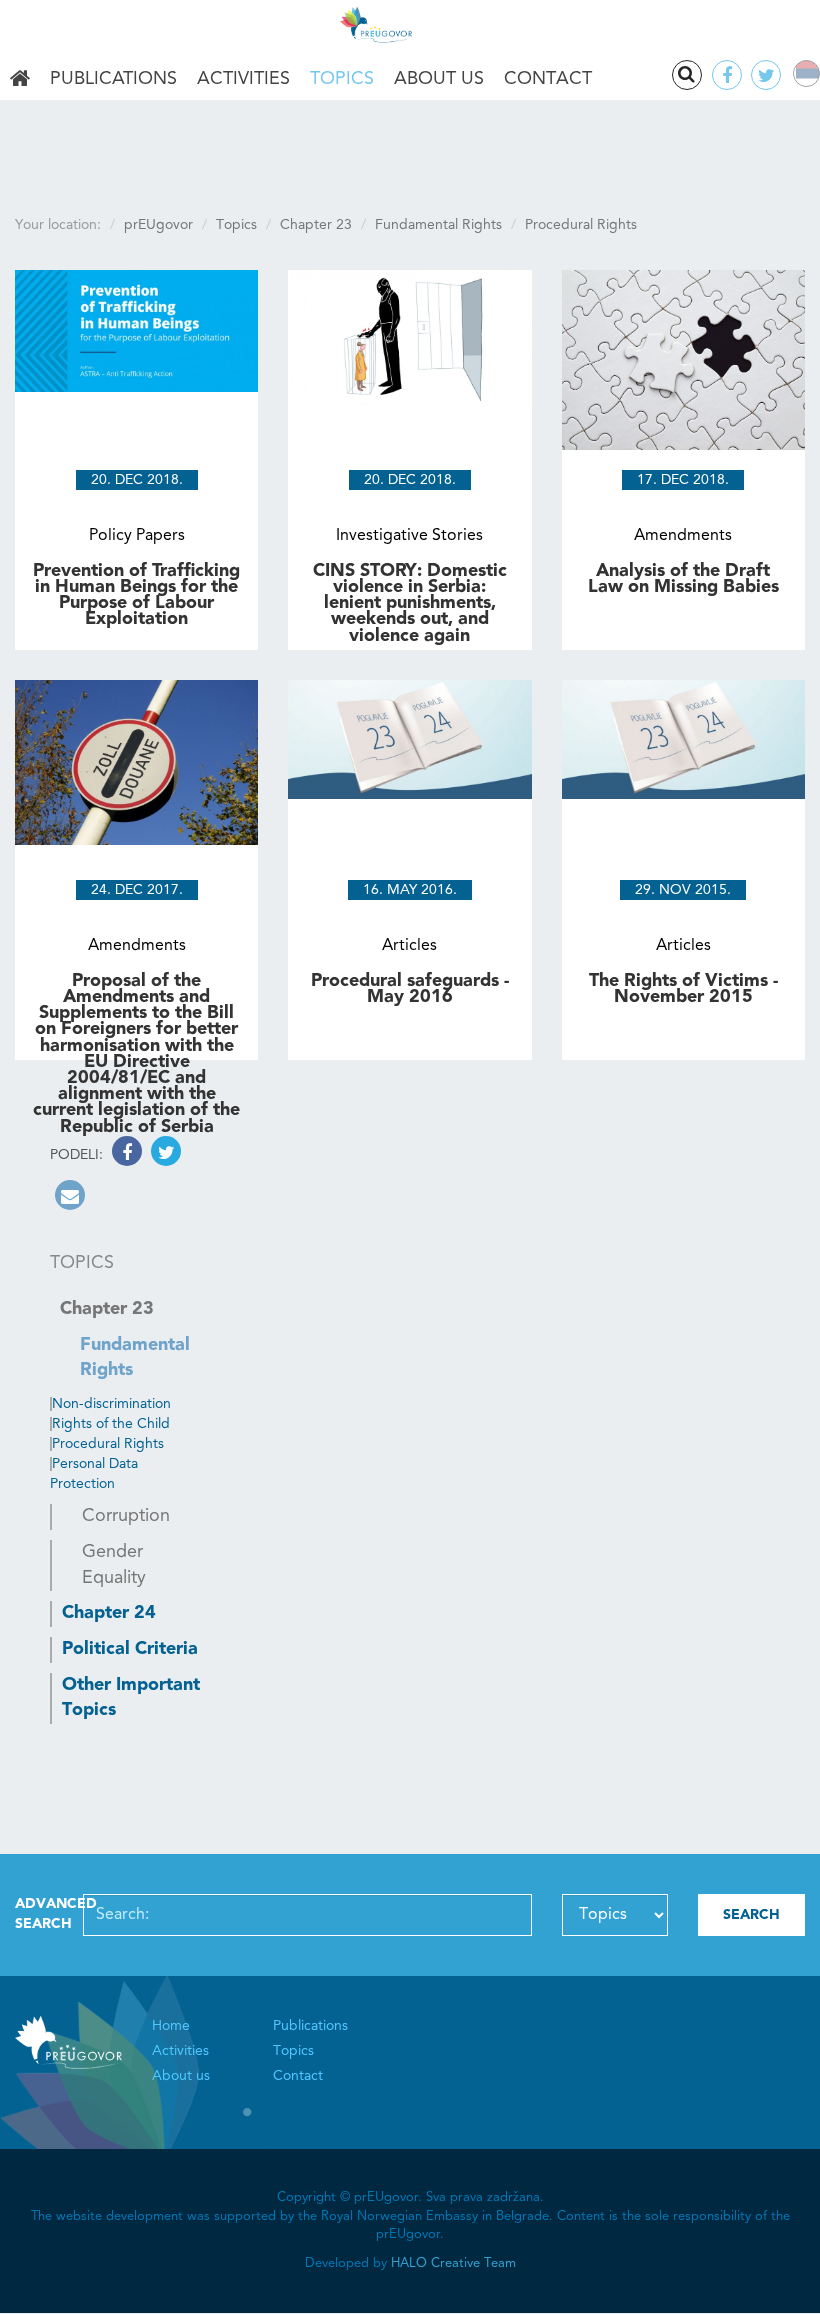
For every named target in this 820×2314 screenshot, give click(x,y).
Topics (342, 79)
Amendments (683, 536)
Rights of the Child (111, 1424)
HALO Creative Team (453, 2263)
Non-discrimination (111, 1404)
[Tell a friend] (67, 1199)
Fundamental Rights (438, 225)
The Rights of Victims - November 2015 (683, 989)
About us (439, 79)
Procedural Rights (108, 1444)
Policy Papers (137, 536)
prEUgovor (158, 225)
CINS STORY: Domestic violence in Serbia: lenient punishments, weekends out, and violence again (410, 603)
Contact (548, 79)
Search (687, 75)
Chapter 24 (109, 1613)
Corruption (126, 1516)
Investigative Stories (409, 536)
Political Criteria (130, 1649)
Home (20, 80)
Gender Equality (114, 1565)
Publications (113, 79)
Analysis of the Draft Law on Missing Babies (683, 579)
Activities (243, 79)
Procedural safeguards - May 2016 (410, 989)
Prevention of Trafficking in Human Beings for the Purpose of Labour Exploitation (136, 595)
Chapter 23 (316, 225)
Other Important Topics (131, 1698)
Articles (409, 946)
